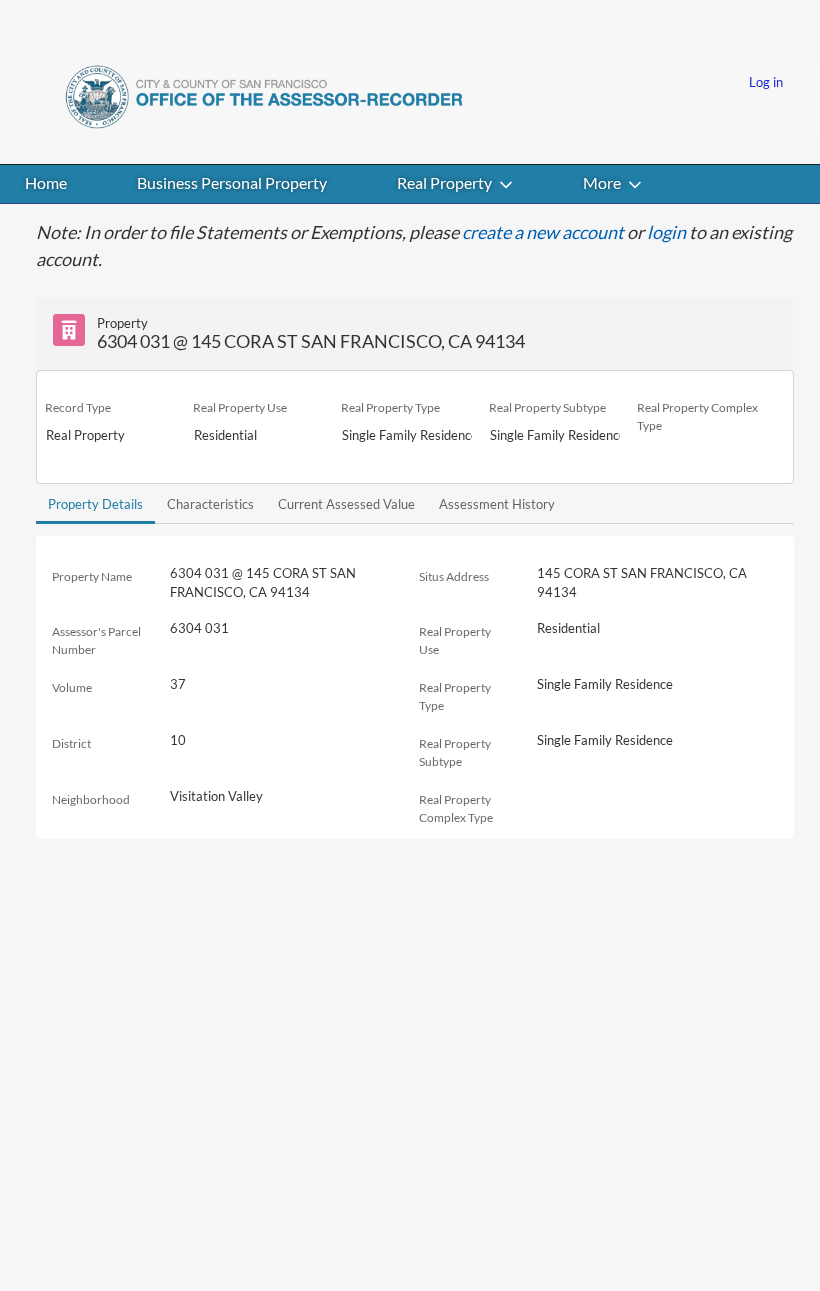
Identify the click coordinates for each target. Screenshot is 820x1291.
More (602, 182)
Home (46, 182)
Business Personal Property (232, 182)
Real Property (444, 182)
